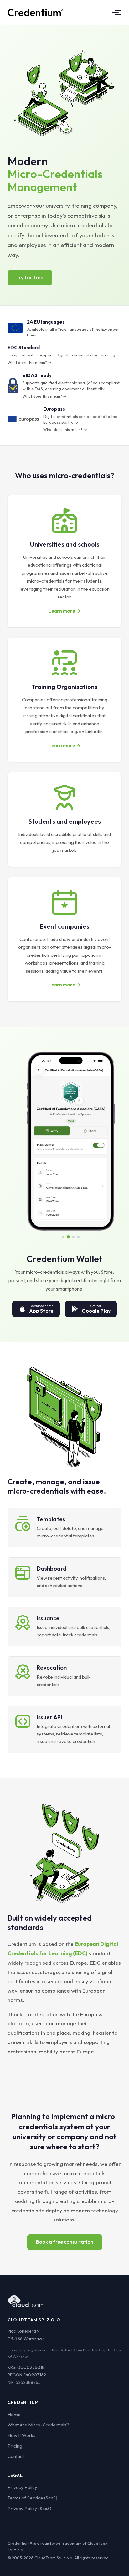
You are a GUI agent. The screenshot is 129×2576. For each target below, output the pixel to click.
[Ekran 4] (78, 1237)
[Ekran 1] (63, 1237)
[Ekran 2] (68, 1237)
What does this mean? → (29, 362)
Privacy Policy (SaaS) (29, 2508)
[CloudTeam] (26, 2301)
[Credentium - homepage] (35, 12)
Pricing (15, 2446)
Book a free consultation (65, 2242)
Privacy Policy (22, 2487)
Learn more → (64, 611)
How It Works (21, 2435)
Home (14, 2414)
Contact (16, 2456)
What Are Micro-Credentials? (38, 2425)
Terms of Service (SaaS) (32, 2498)
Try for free (30, 277)
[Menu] (115, 12)
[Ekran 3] (73, 1237)
